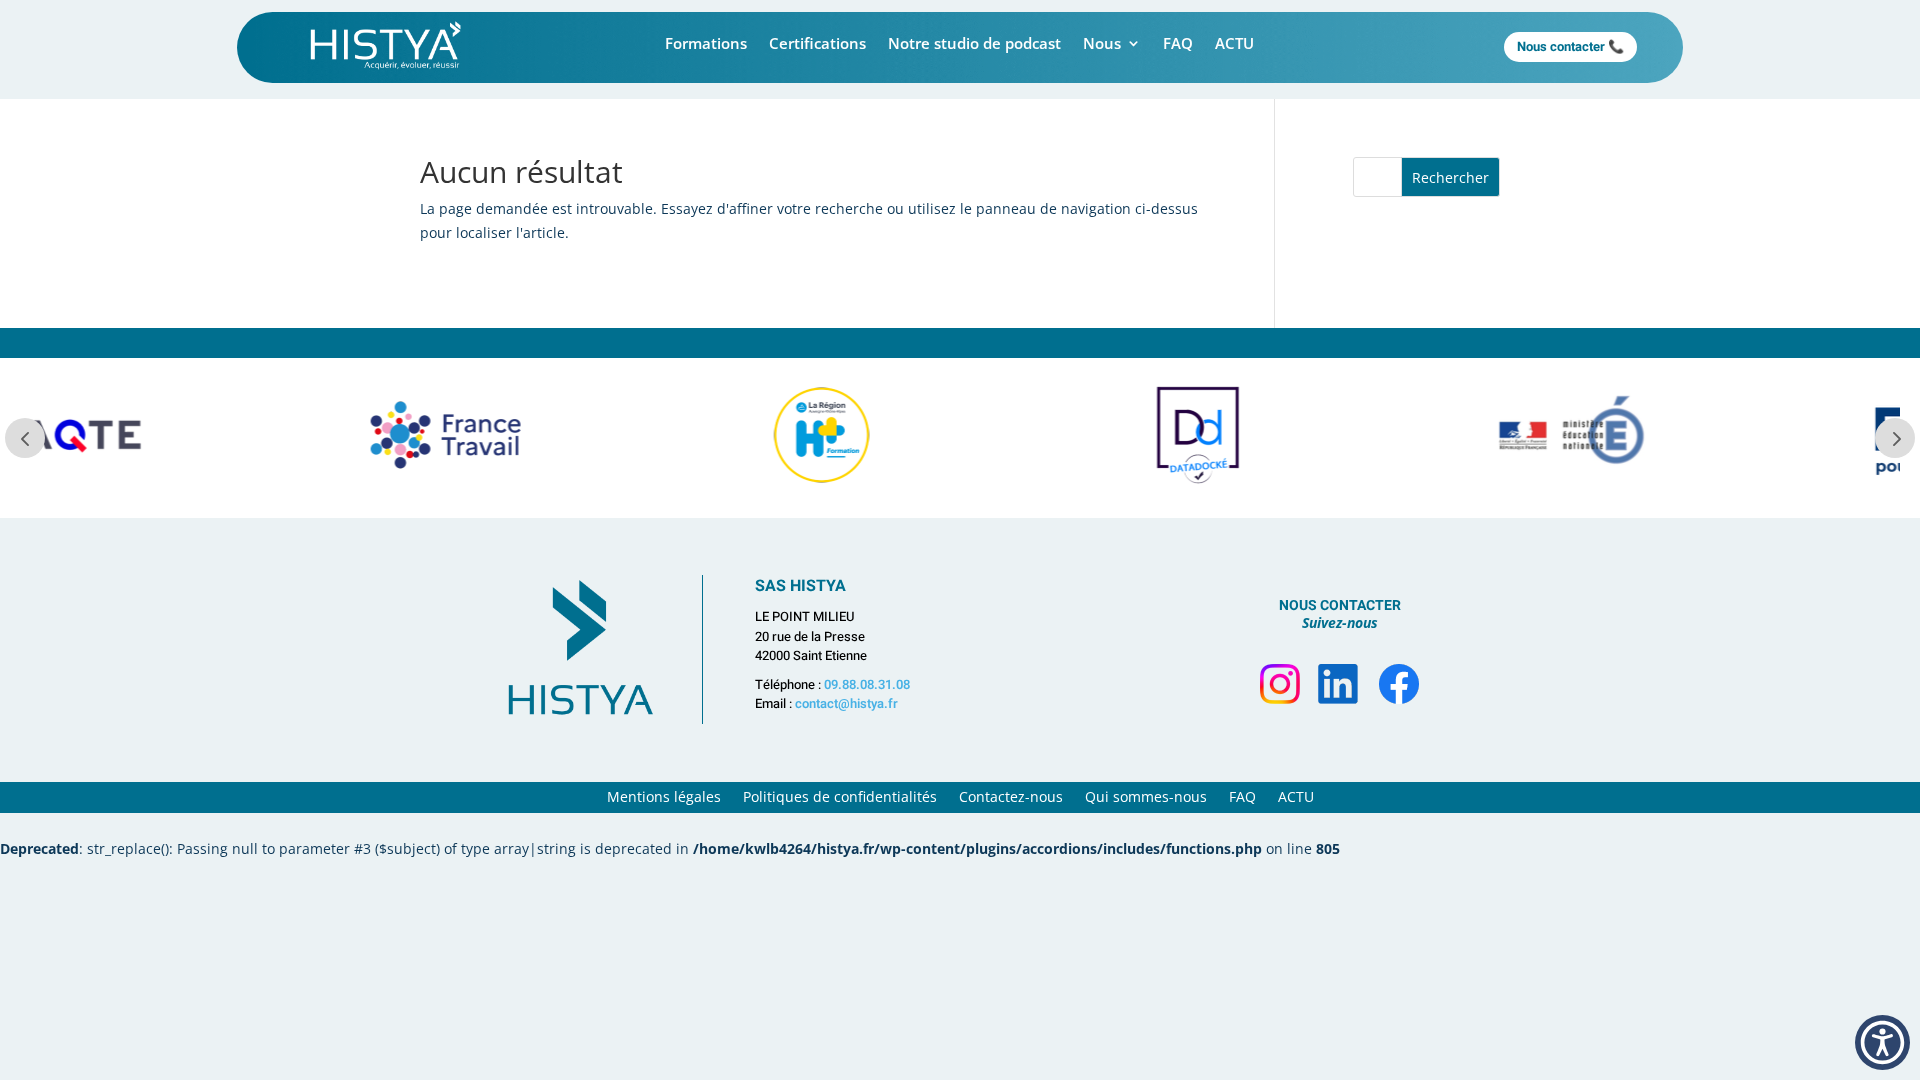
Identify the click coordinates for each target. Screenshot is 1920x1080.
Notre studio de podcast (974, 44)
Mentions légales (664, 798)
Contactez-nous (1011, 798)
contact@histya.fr (846, 703)
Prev (25, 438)
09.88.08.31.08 (867, 684)
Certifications (817, 44)
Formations (706, 44)
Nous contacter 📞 (1570, 46)
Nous (1102, 44)
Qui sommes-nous (1146, 798)
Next (1895, 438)
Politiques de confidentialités (840, 798)
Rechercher (1450, 177)
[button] (1882, 1042)
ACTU (1234, 44)
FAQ (1178, 44)
